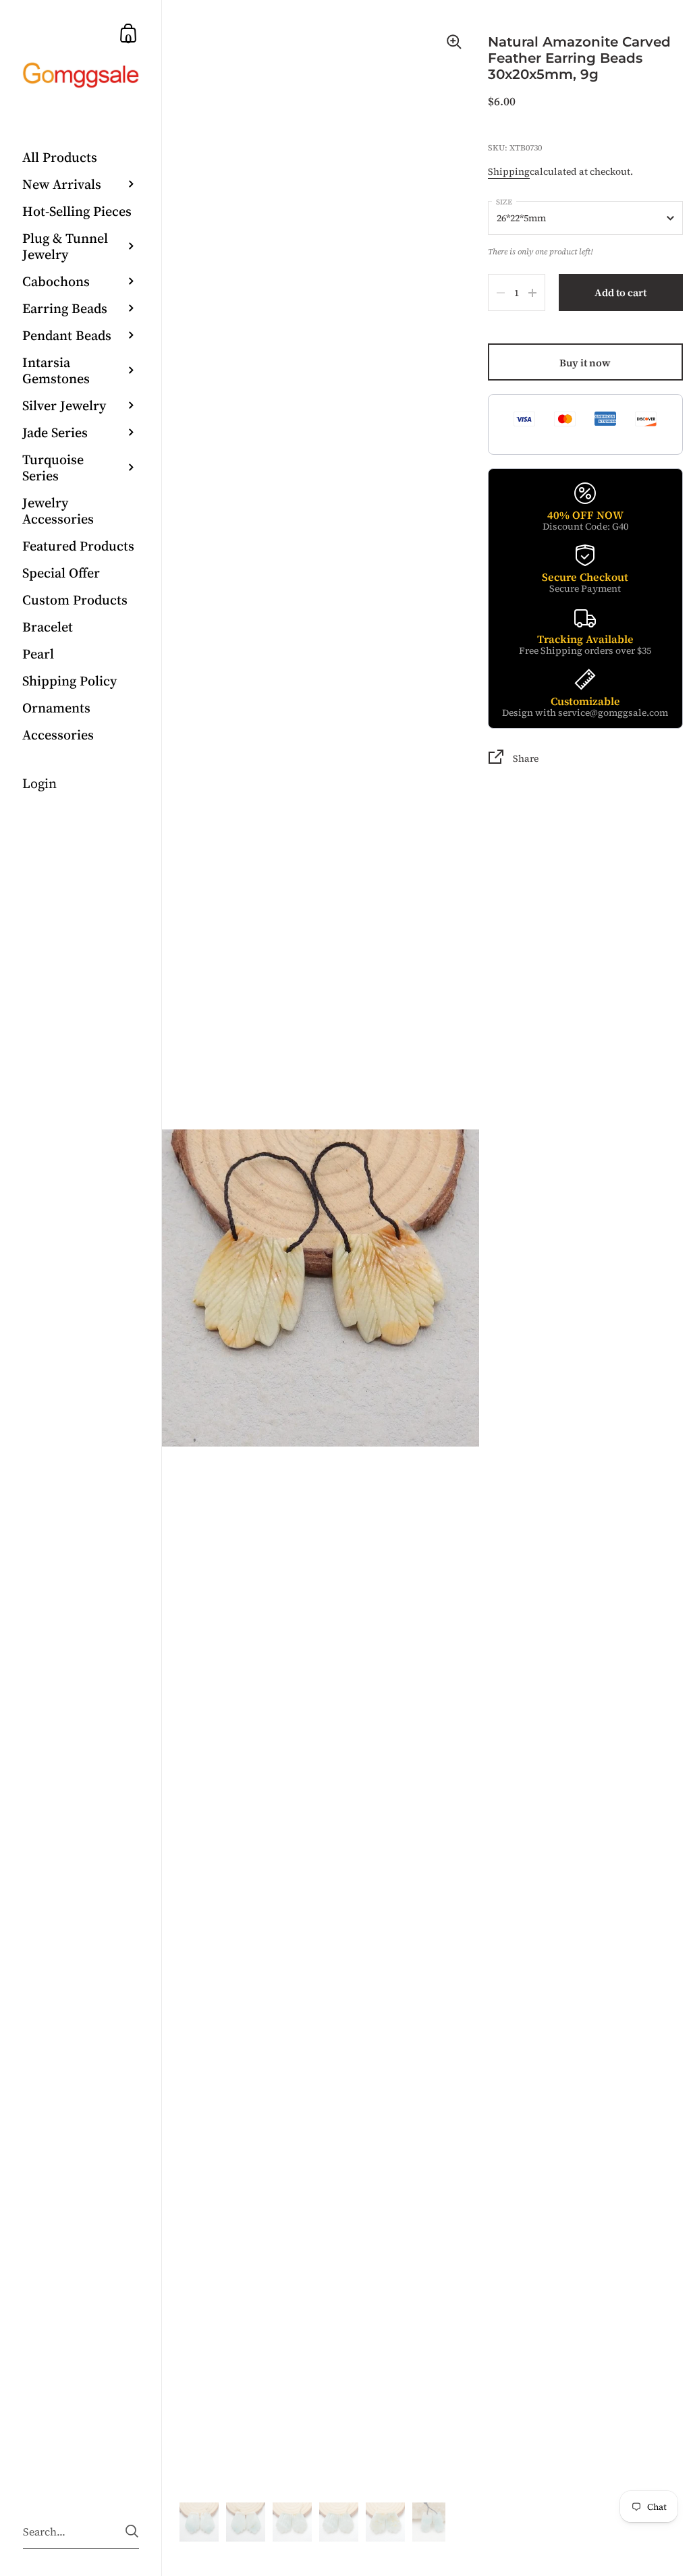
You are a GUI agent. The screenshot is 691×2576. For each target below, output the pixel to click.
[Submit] (132, 2531)
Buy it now (585, 363)
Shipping (509, 171)
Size (504, 202)
